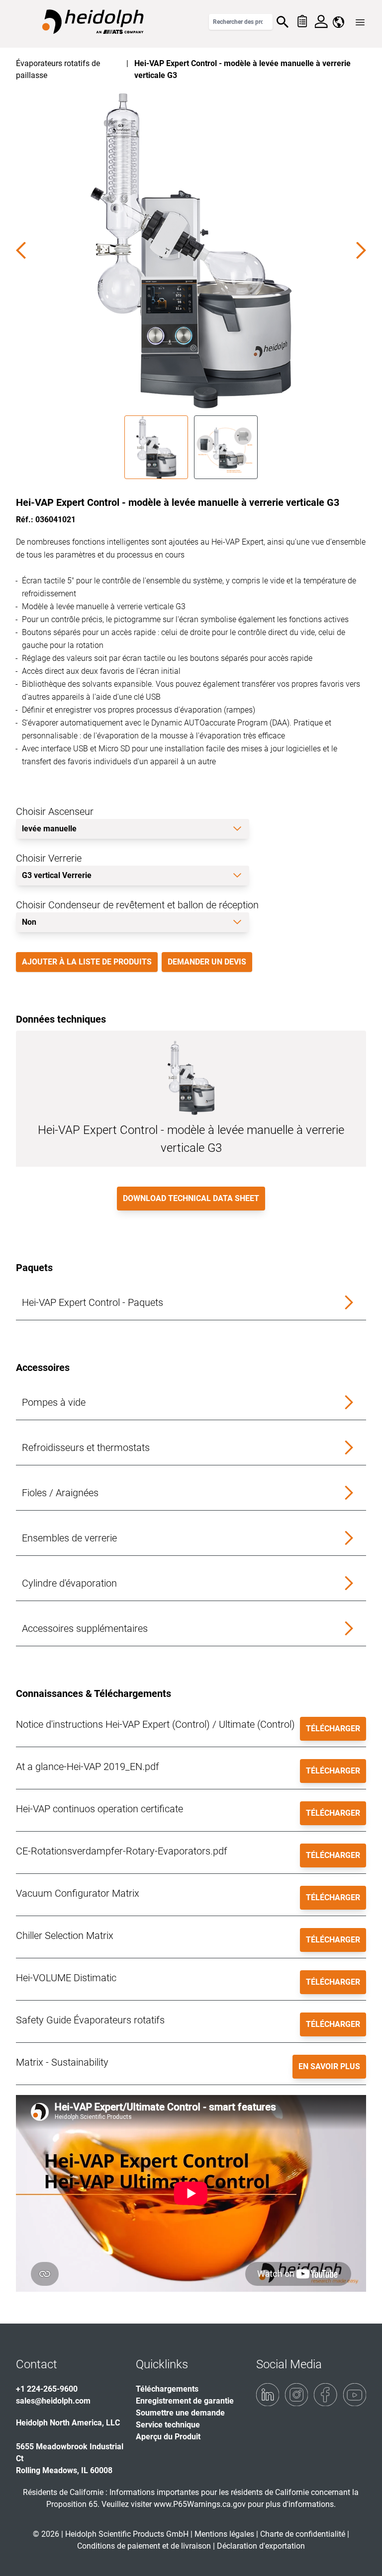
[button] (191, 1303)
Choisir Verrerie (49, 858)
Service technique (168, 2425)
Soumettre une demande (180, 2413)
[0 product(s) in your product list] (302, 22)
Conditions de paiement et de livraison (145, 2546)
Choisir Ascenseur (55, 811)
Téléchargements (167, 2389)
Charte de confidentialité (304, 2534)
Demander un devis (207, 962)
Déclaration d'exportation (261, 2546)
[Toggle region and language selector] (338, 22)
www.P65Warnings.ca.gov (200, 2504)
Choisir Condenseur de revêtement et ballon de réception (137, 905)
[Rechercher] (283, 22)
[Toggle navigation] (360, 22)
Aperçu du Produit (168, 2437)
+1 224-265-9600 (47, 2389)
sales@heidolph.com (53, 2401)
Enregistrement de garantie (185, 2401)
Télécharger (333, 1729)
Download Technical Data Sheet (191, 1198)
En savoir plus (329, 2066)
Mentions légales (224, 2534)
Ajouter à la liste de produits (87, 962)
